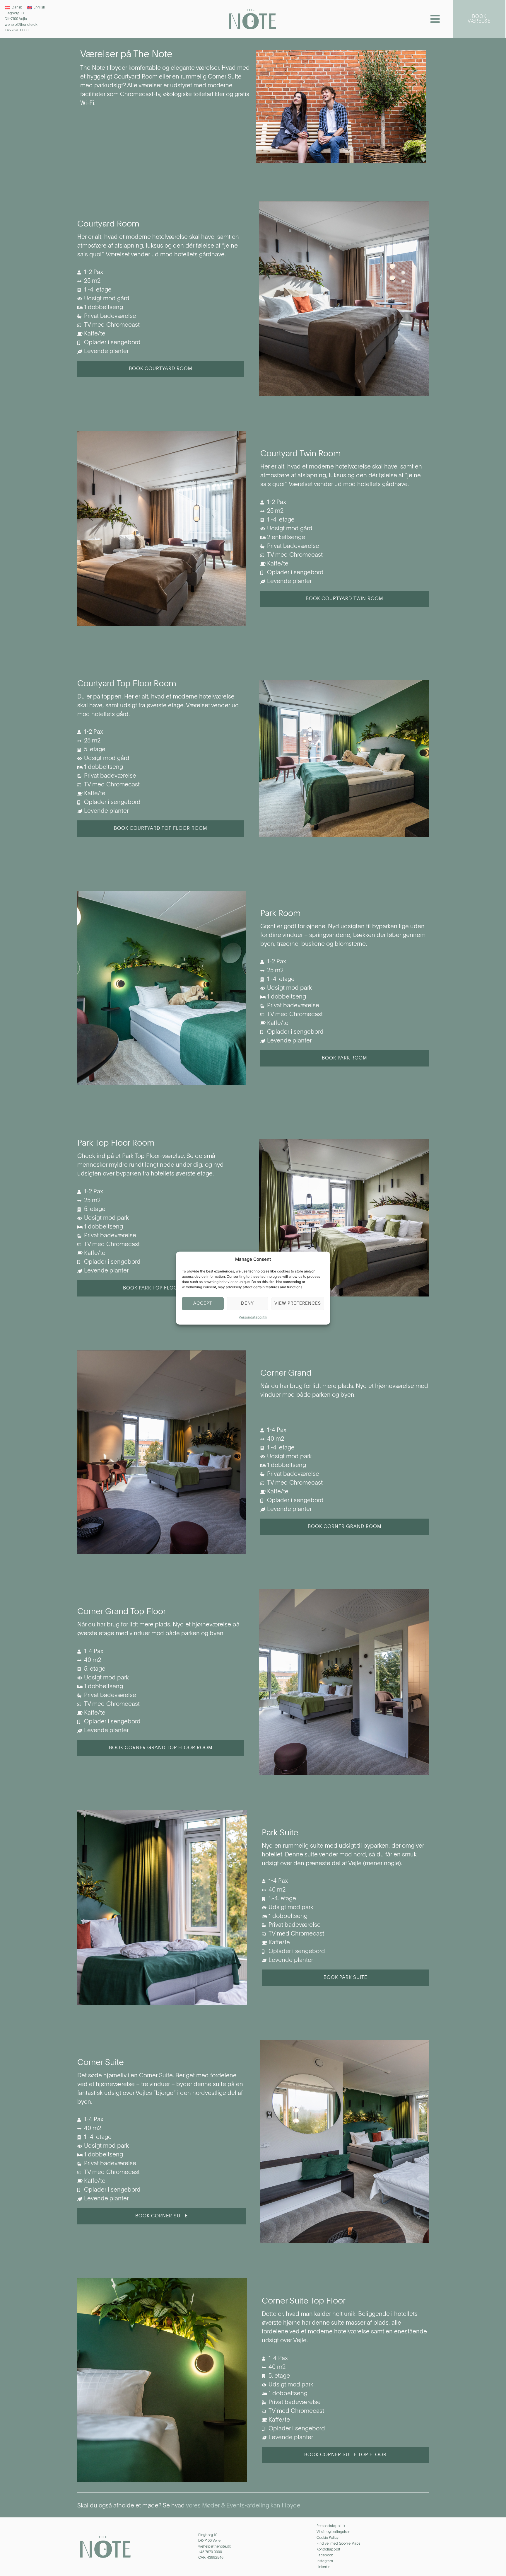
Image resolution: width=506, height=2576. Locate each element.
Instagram (325, 2561)
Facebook (325, 2555)
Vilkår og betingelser (333, 2532)
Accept (203, 1303)
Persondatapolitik (253, 1317)
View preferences (298, 1303)
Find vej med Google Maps (339, 2544)
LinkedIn (323, 2567)
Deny (247, 1303)
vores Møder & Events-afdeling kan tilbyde (243, 2506)
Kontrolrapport (328, 2550)
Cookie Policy (328, 2538)
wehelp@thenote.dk (21, 25)
